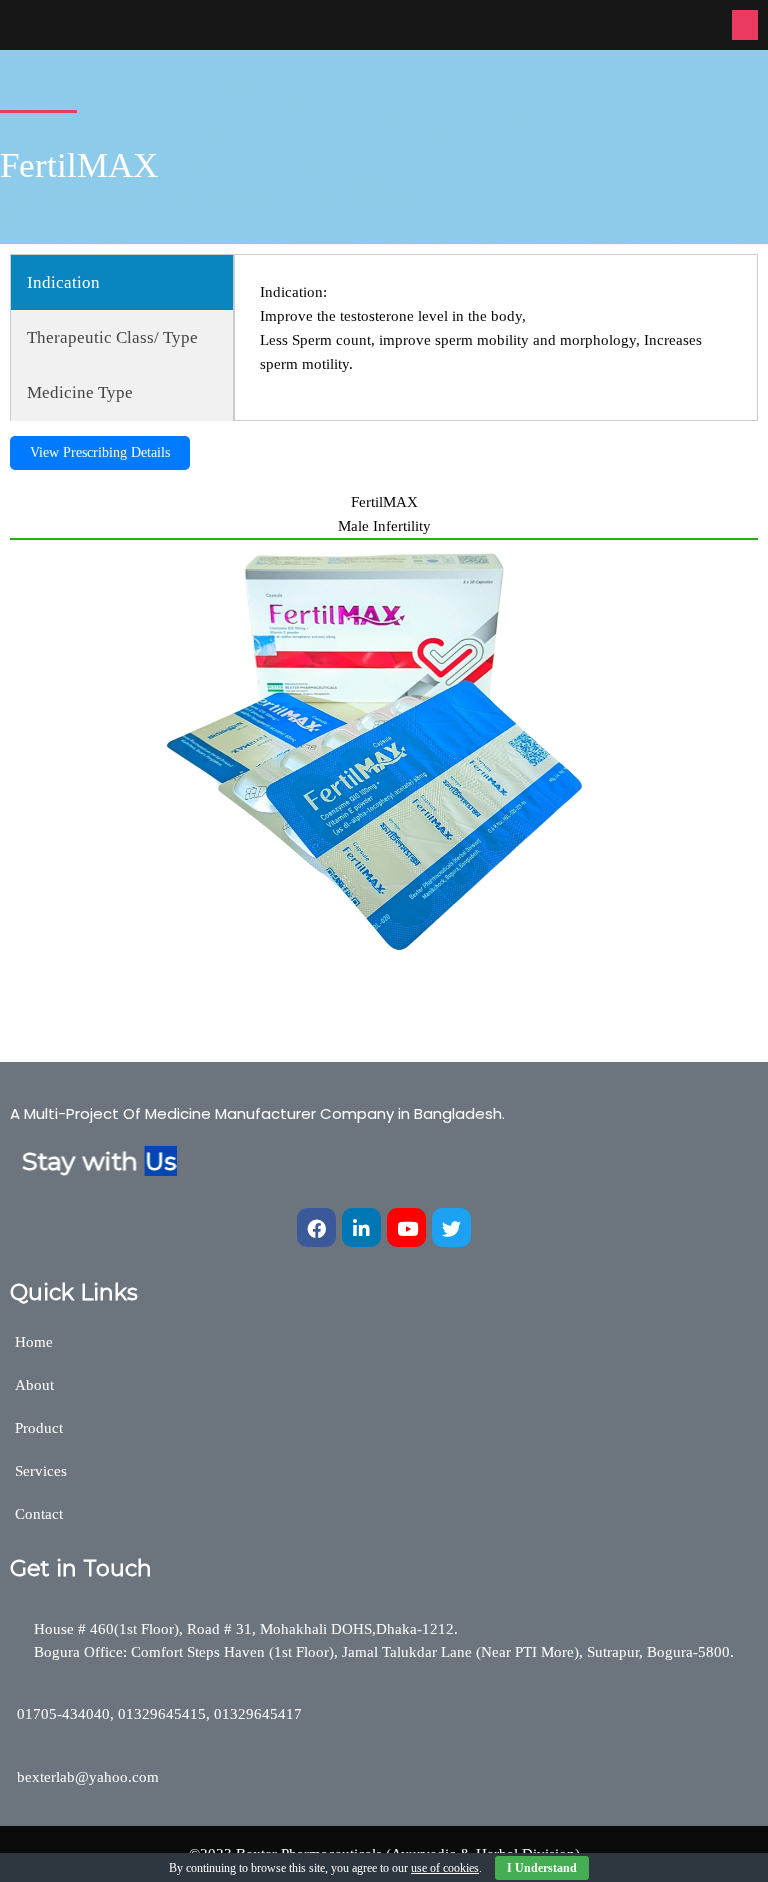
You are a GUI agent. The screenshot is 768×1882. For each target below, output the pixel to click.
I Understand (542, 1868)
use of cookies (445, 1868)
